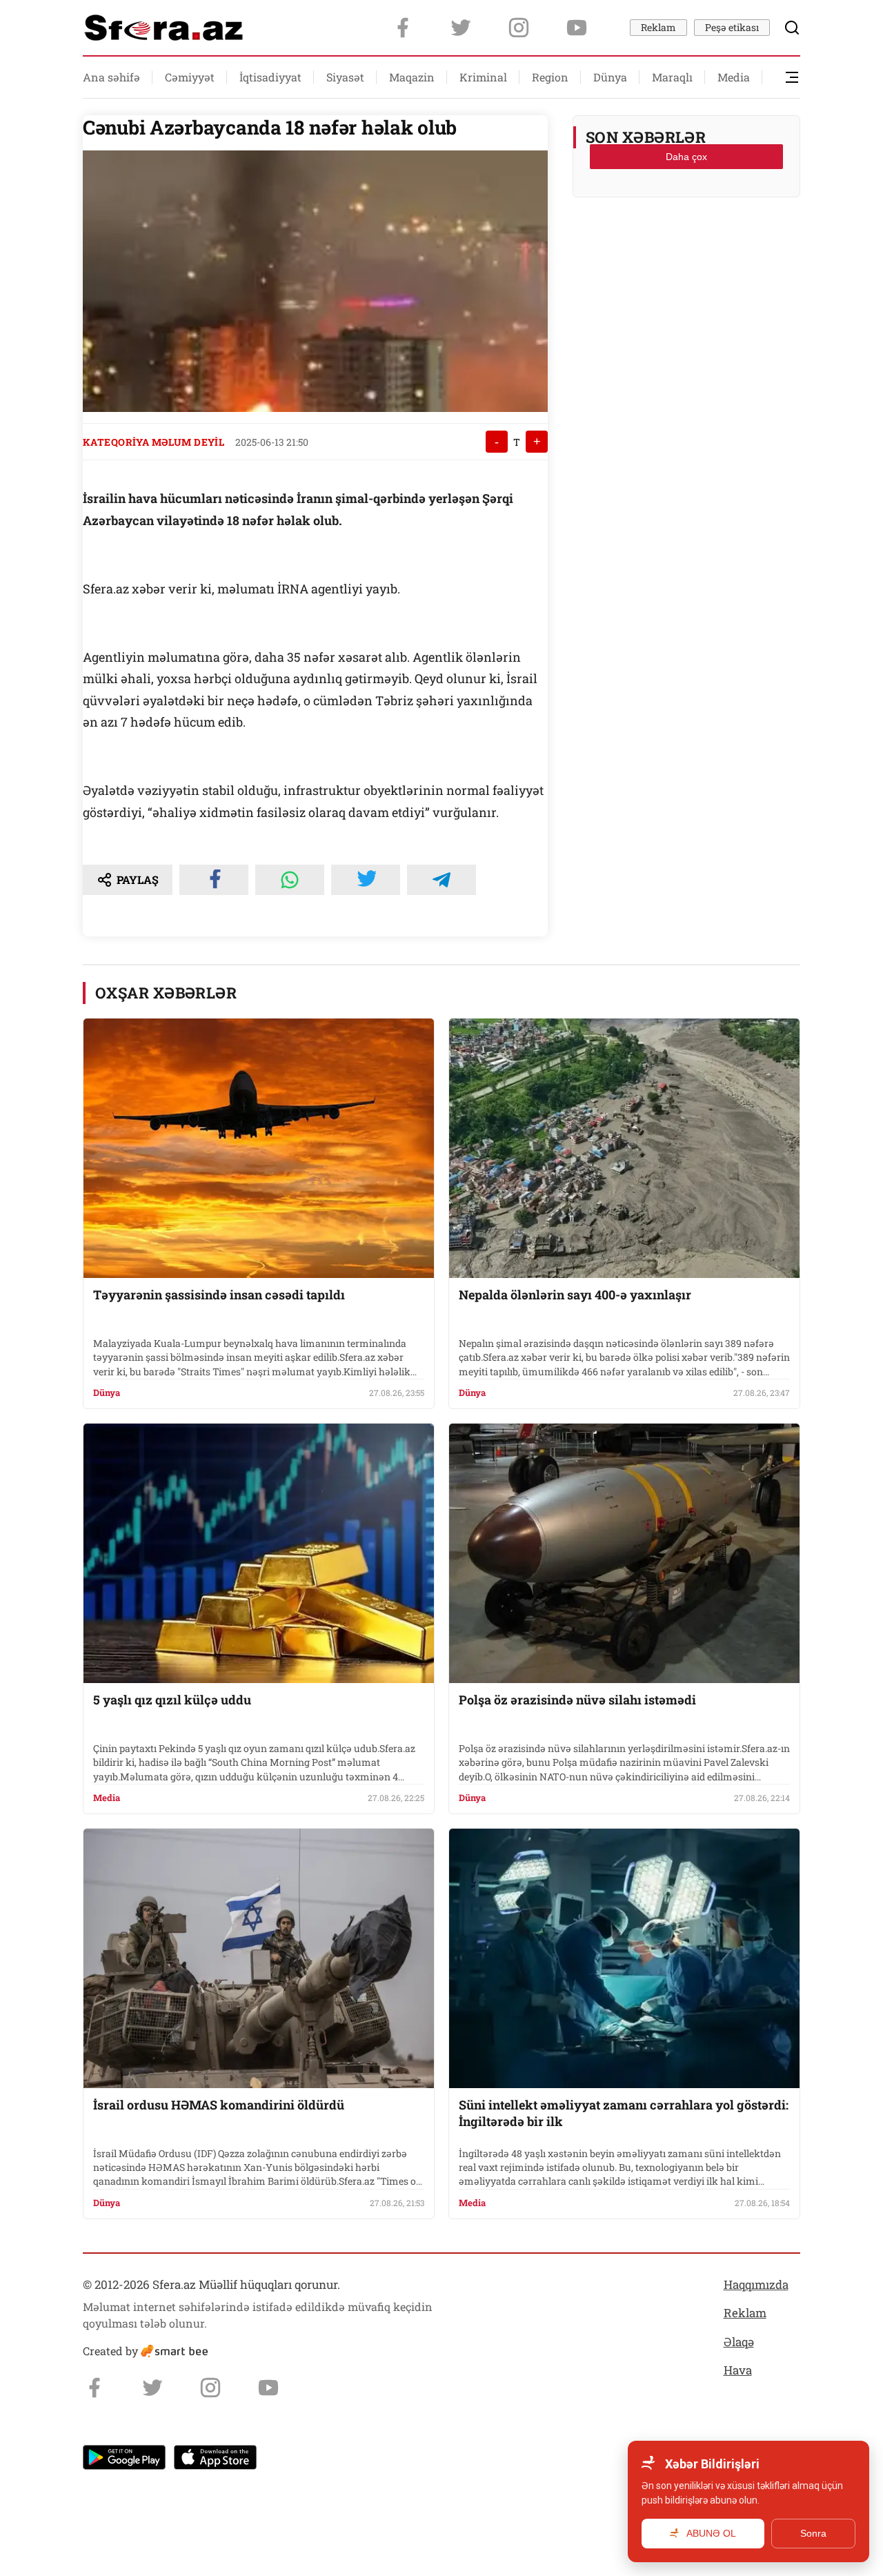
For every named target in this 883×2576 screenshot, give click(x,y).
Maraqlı (672, 77)
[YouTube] (577, 28)
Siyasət (345, 77)
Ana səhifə (111, 77)
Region (550, 77)
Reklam (658, 27)
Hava (738, 2370)
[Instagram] (519, 28)
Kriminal (483, 77)
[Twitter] (461, 28)
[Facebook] (403, 28)
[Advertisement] (686, 242)
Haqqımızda (756, 2284)
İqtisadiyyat (270, 77)
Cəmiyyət (190, 77)
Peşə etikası (732, 27)
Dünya (610, 77)
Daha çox (686, 157)
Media (734, 77)
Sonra (813, 2533)
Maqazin (412, 77)
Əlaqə (739, 2342)
